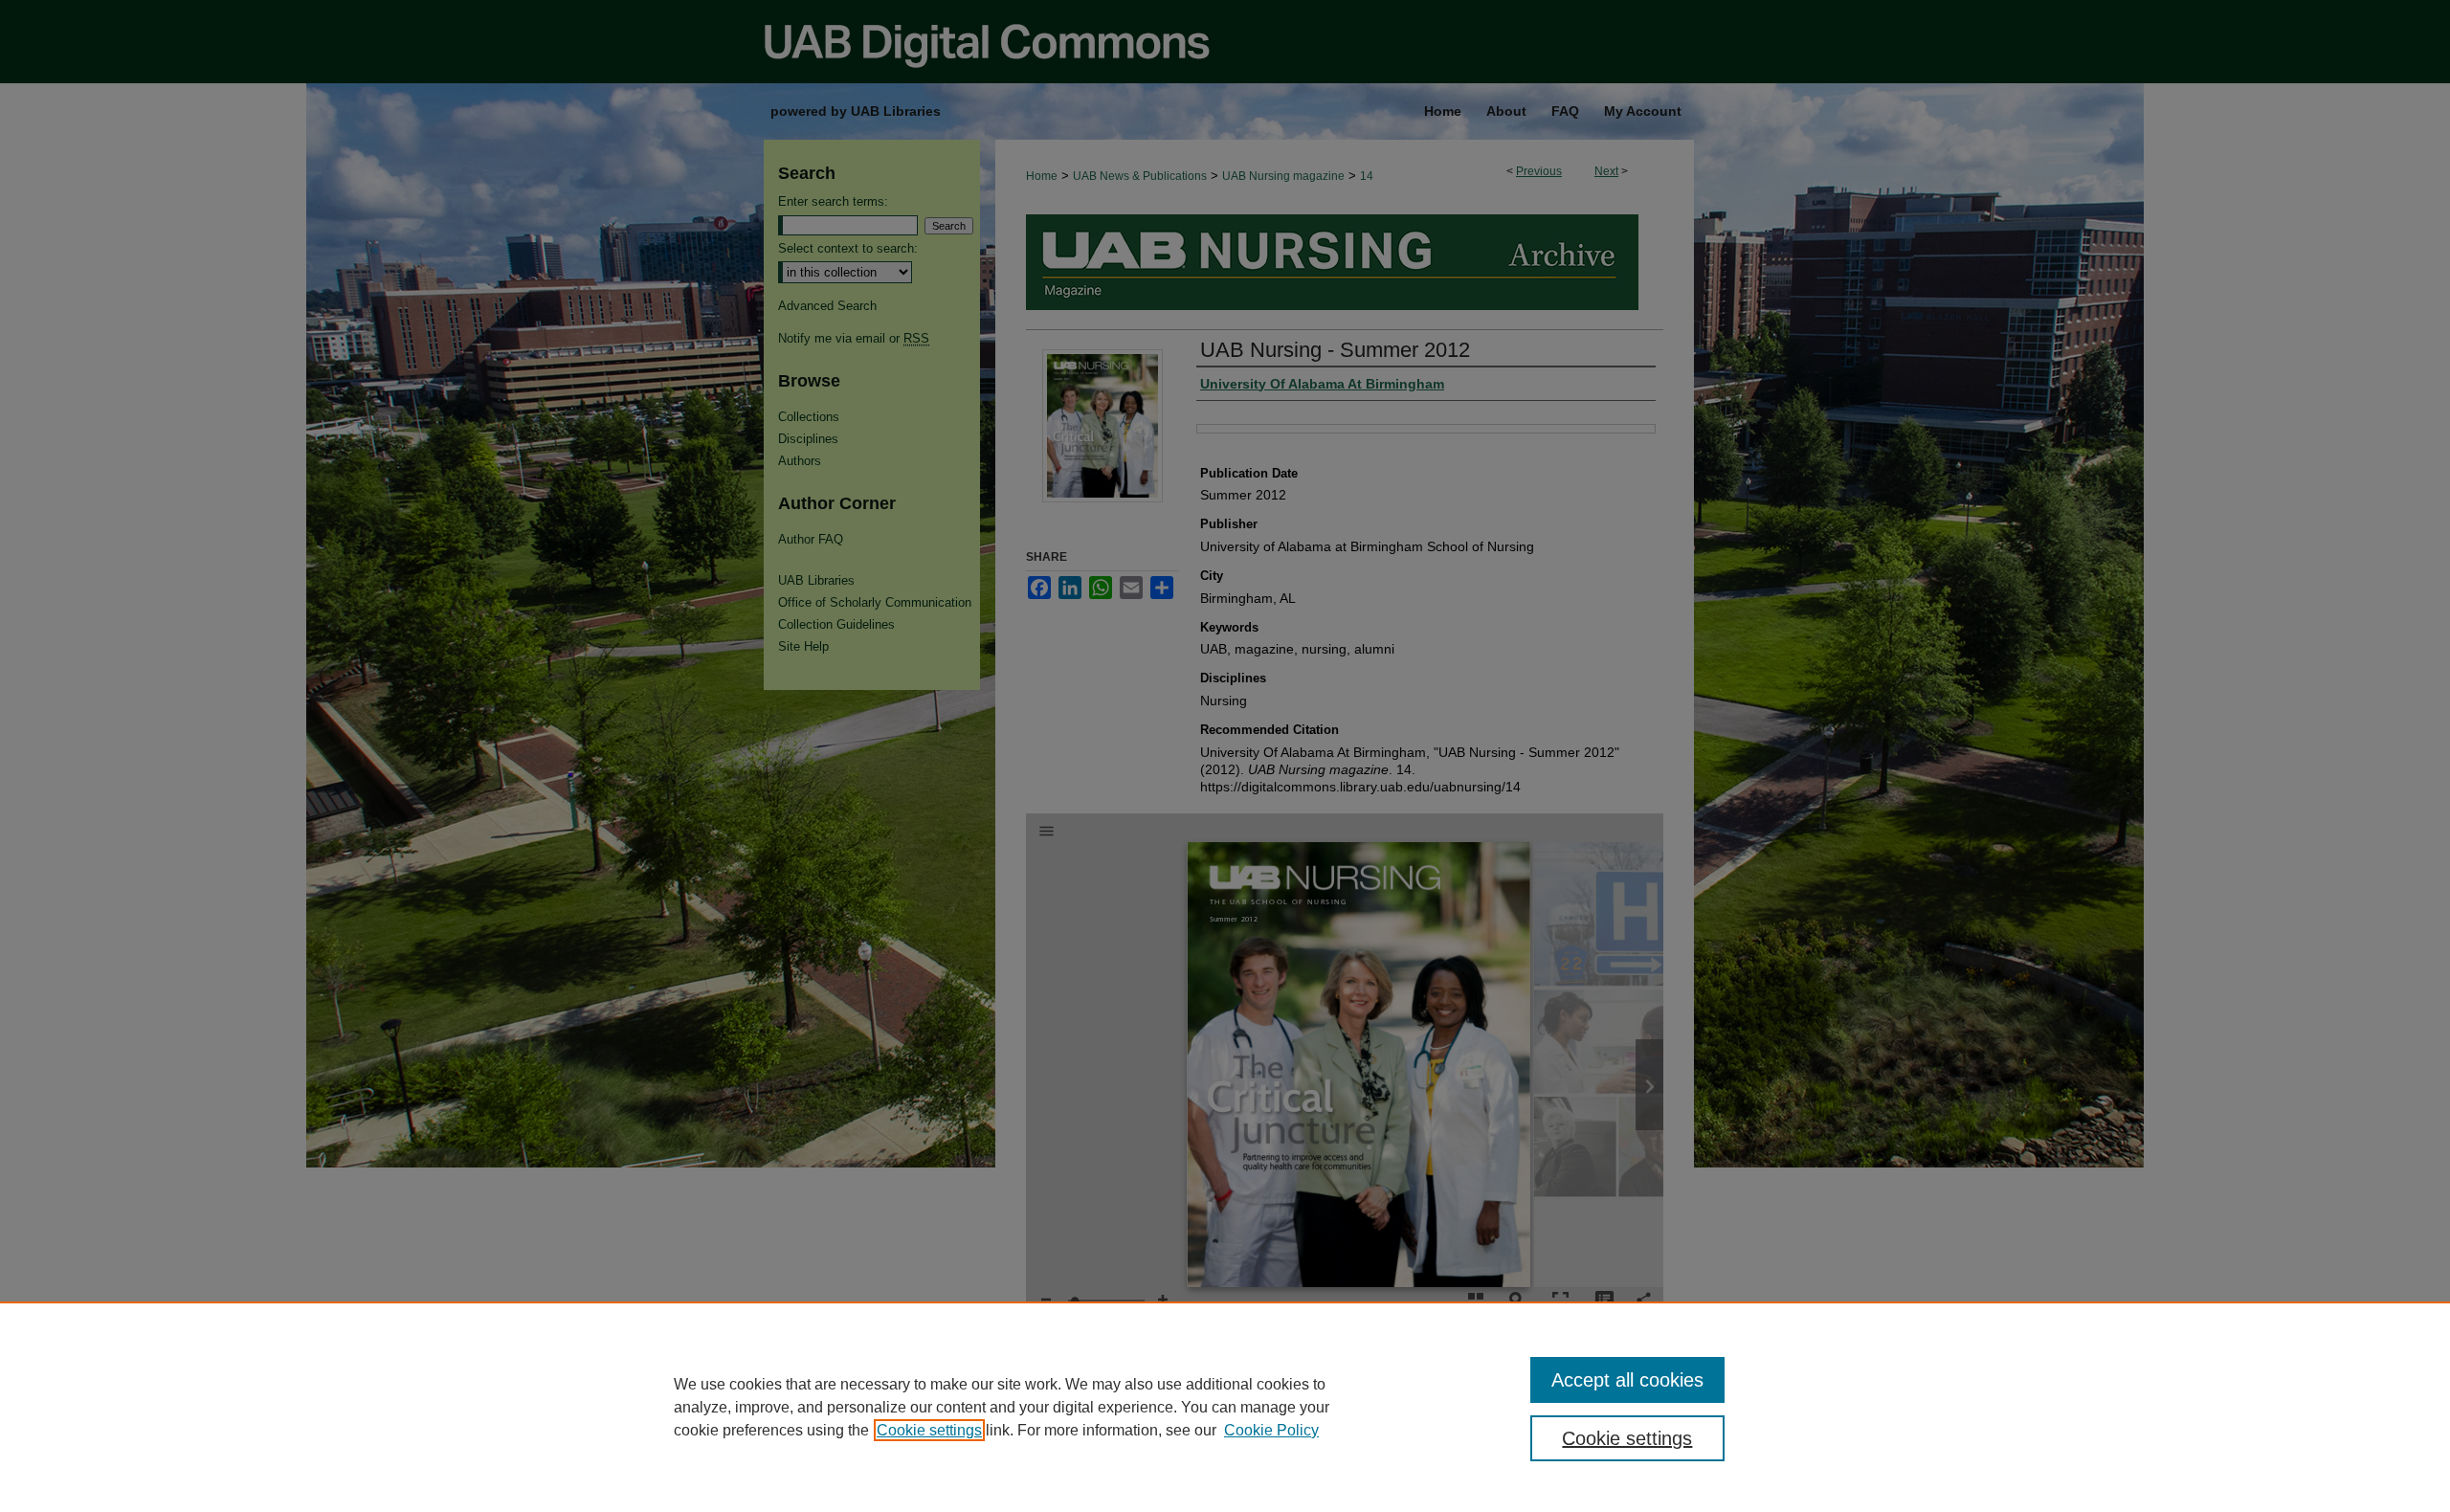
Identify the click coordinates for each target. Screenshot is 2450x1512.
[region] (1225, 1407)
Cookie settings (929, 1430)
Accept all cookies (1627, 1380)
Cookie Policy (1271, 1430)
